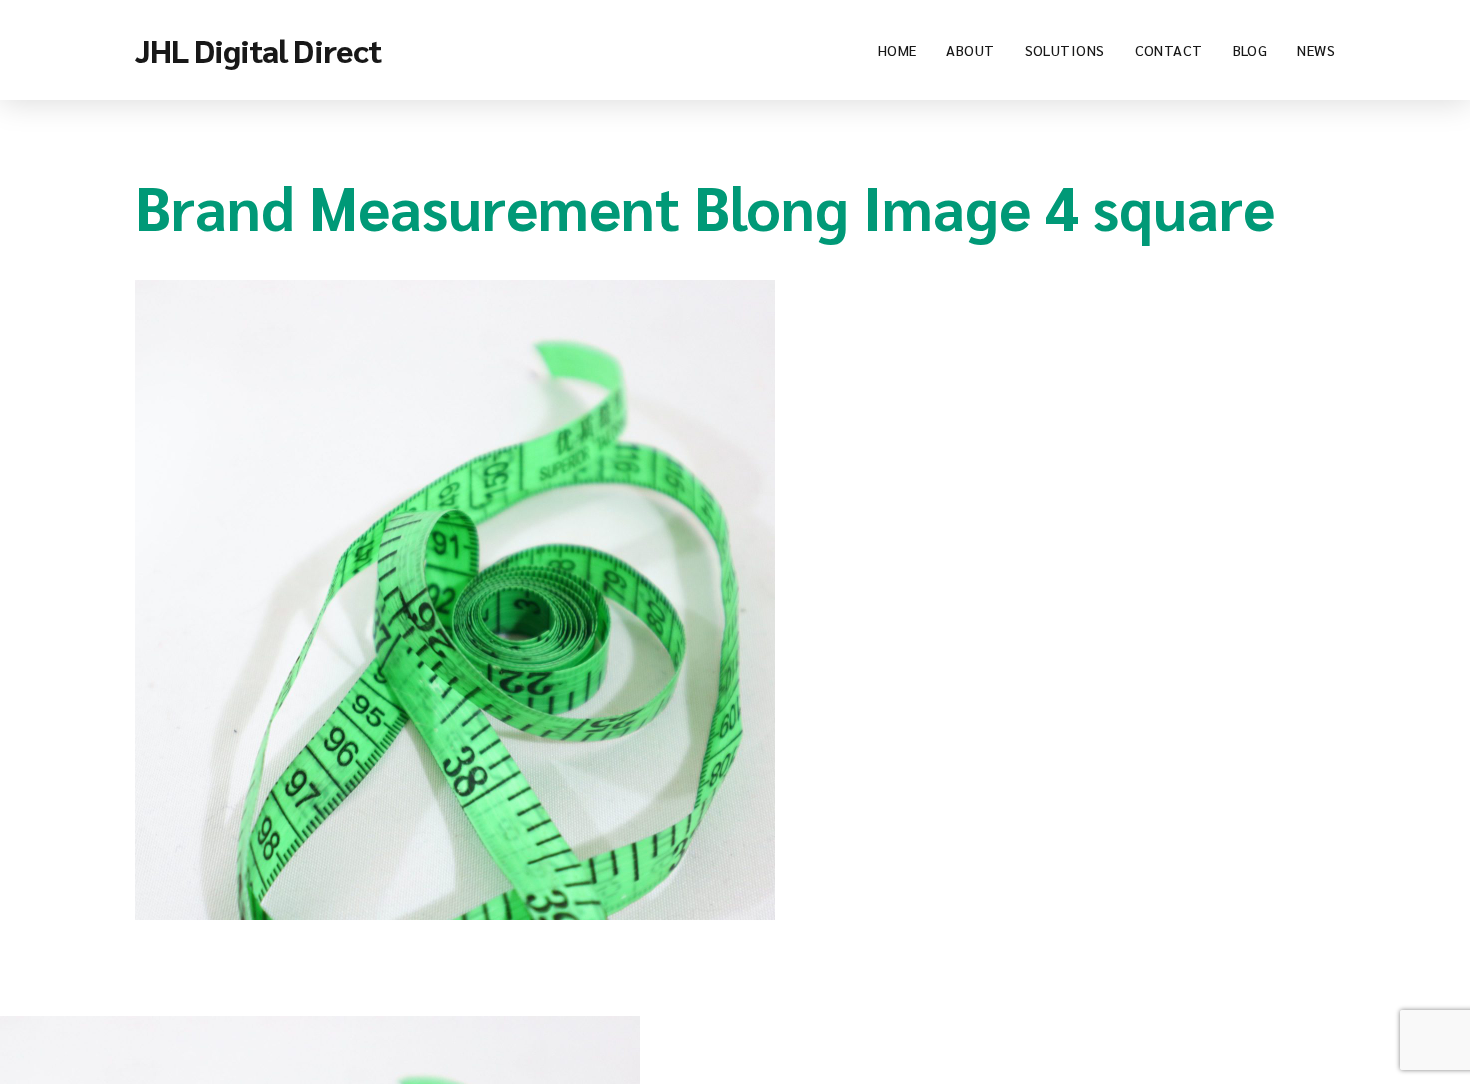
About (970, 50)
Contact (1169, 50)
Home (897, 50)
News (1316, 50)
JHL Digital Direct (258, 49)
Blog (1250, 50)
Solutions (1065, 50)
